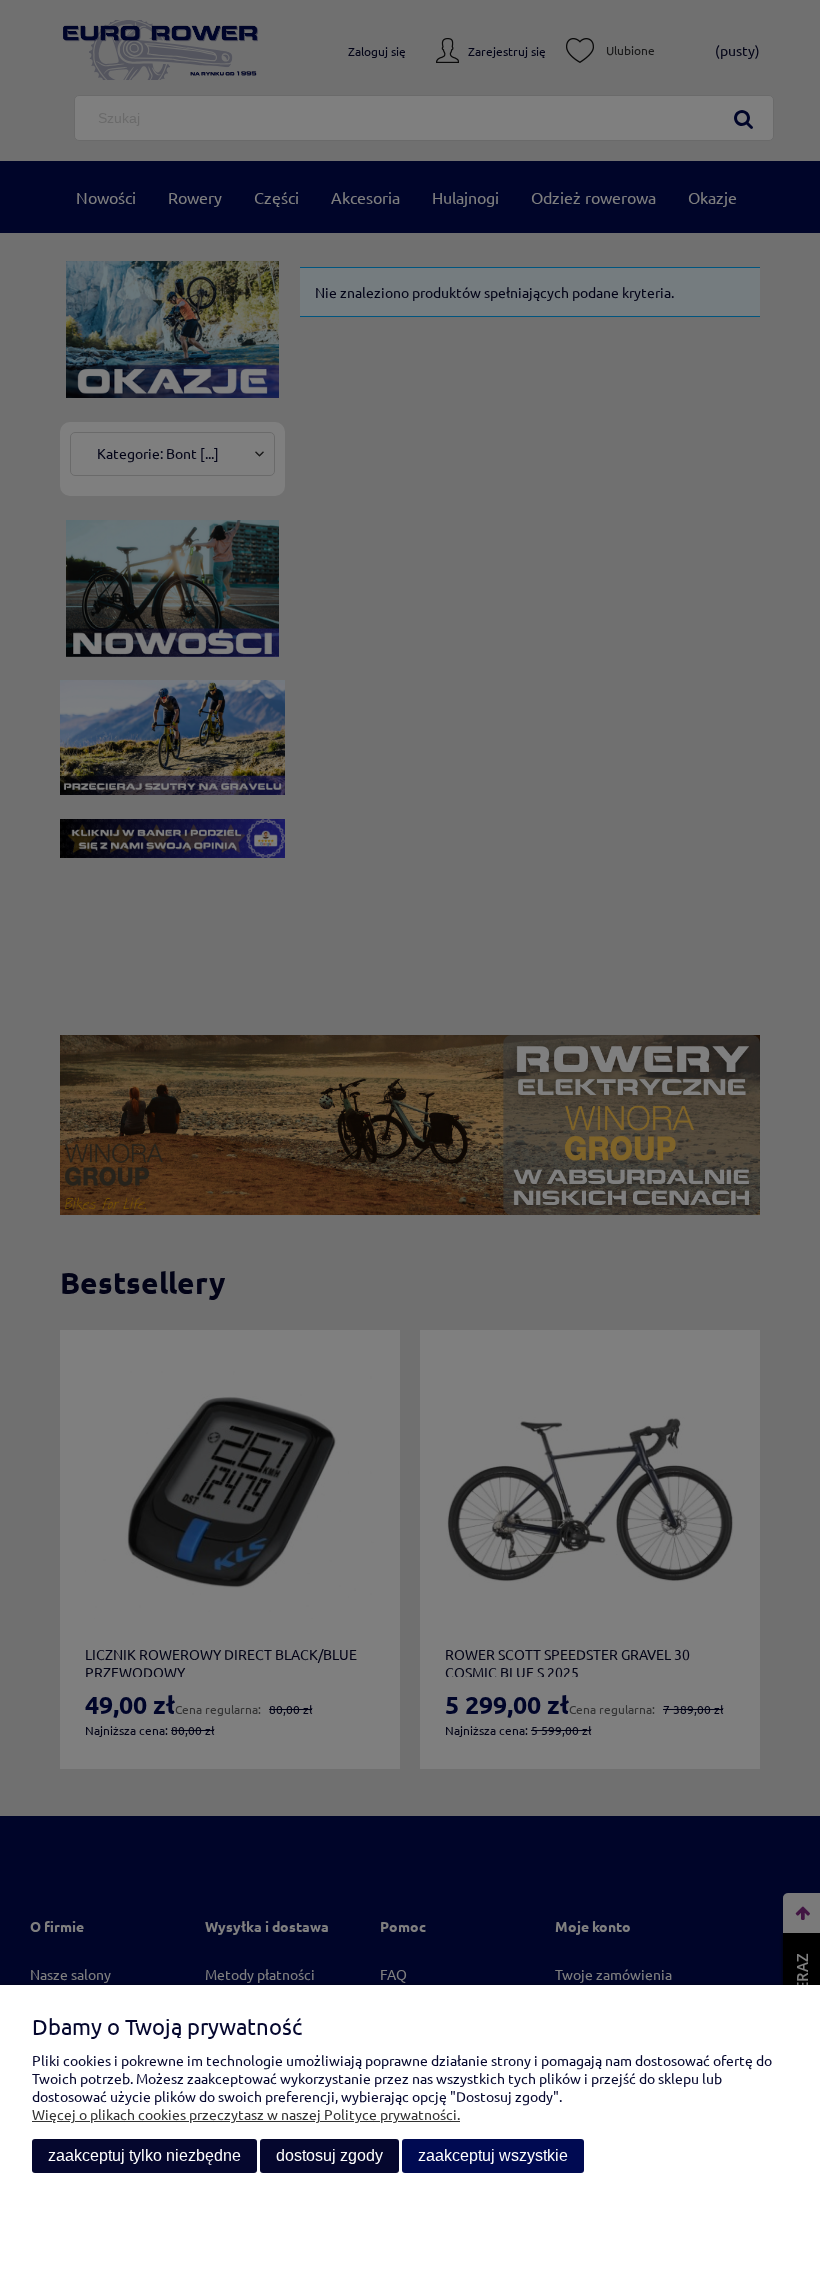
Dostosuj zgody (329, 2155)
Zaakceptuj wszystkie (493, 2155)
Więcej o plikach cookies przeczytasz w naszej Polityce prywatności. (246, 2114)
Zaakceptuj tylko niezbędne (144, 2155)
